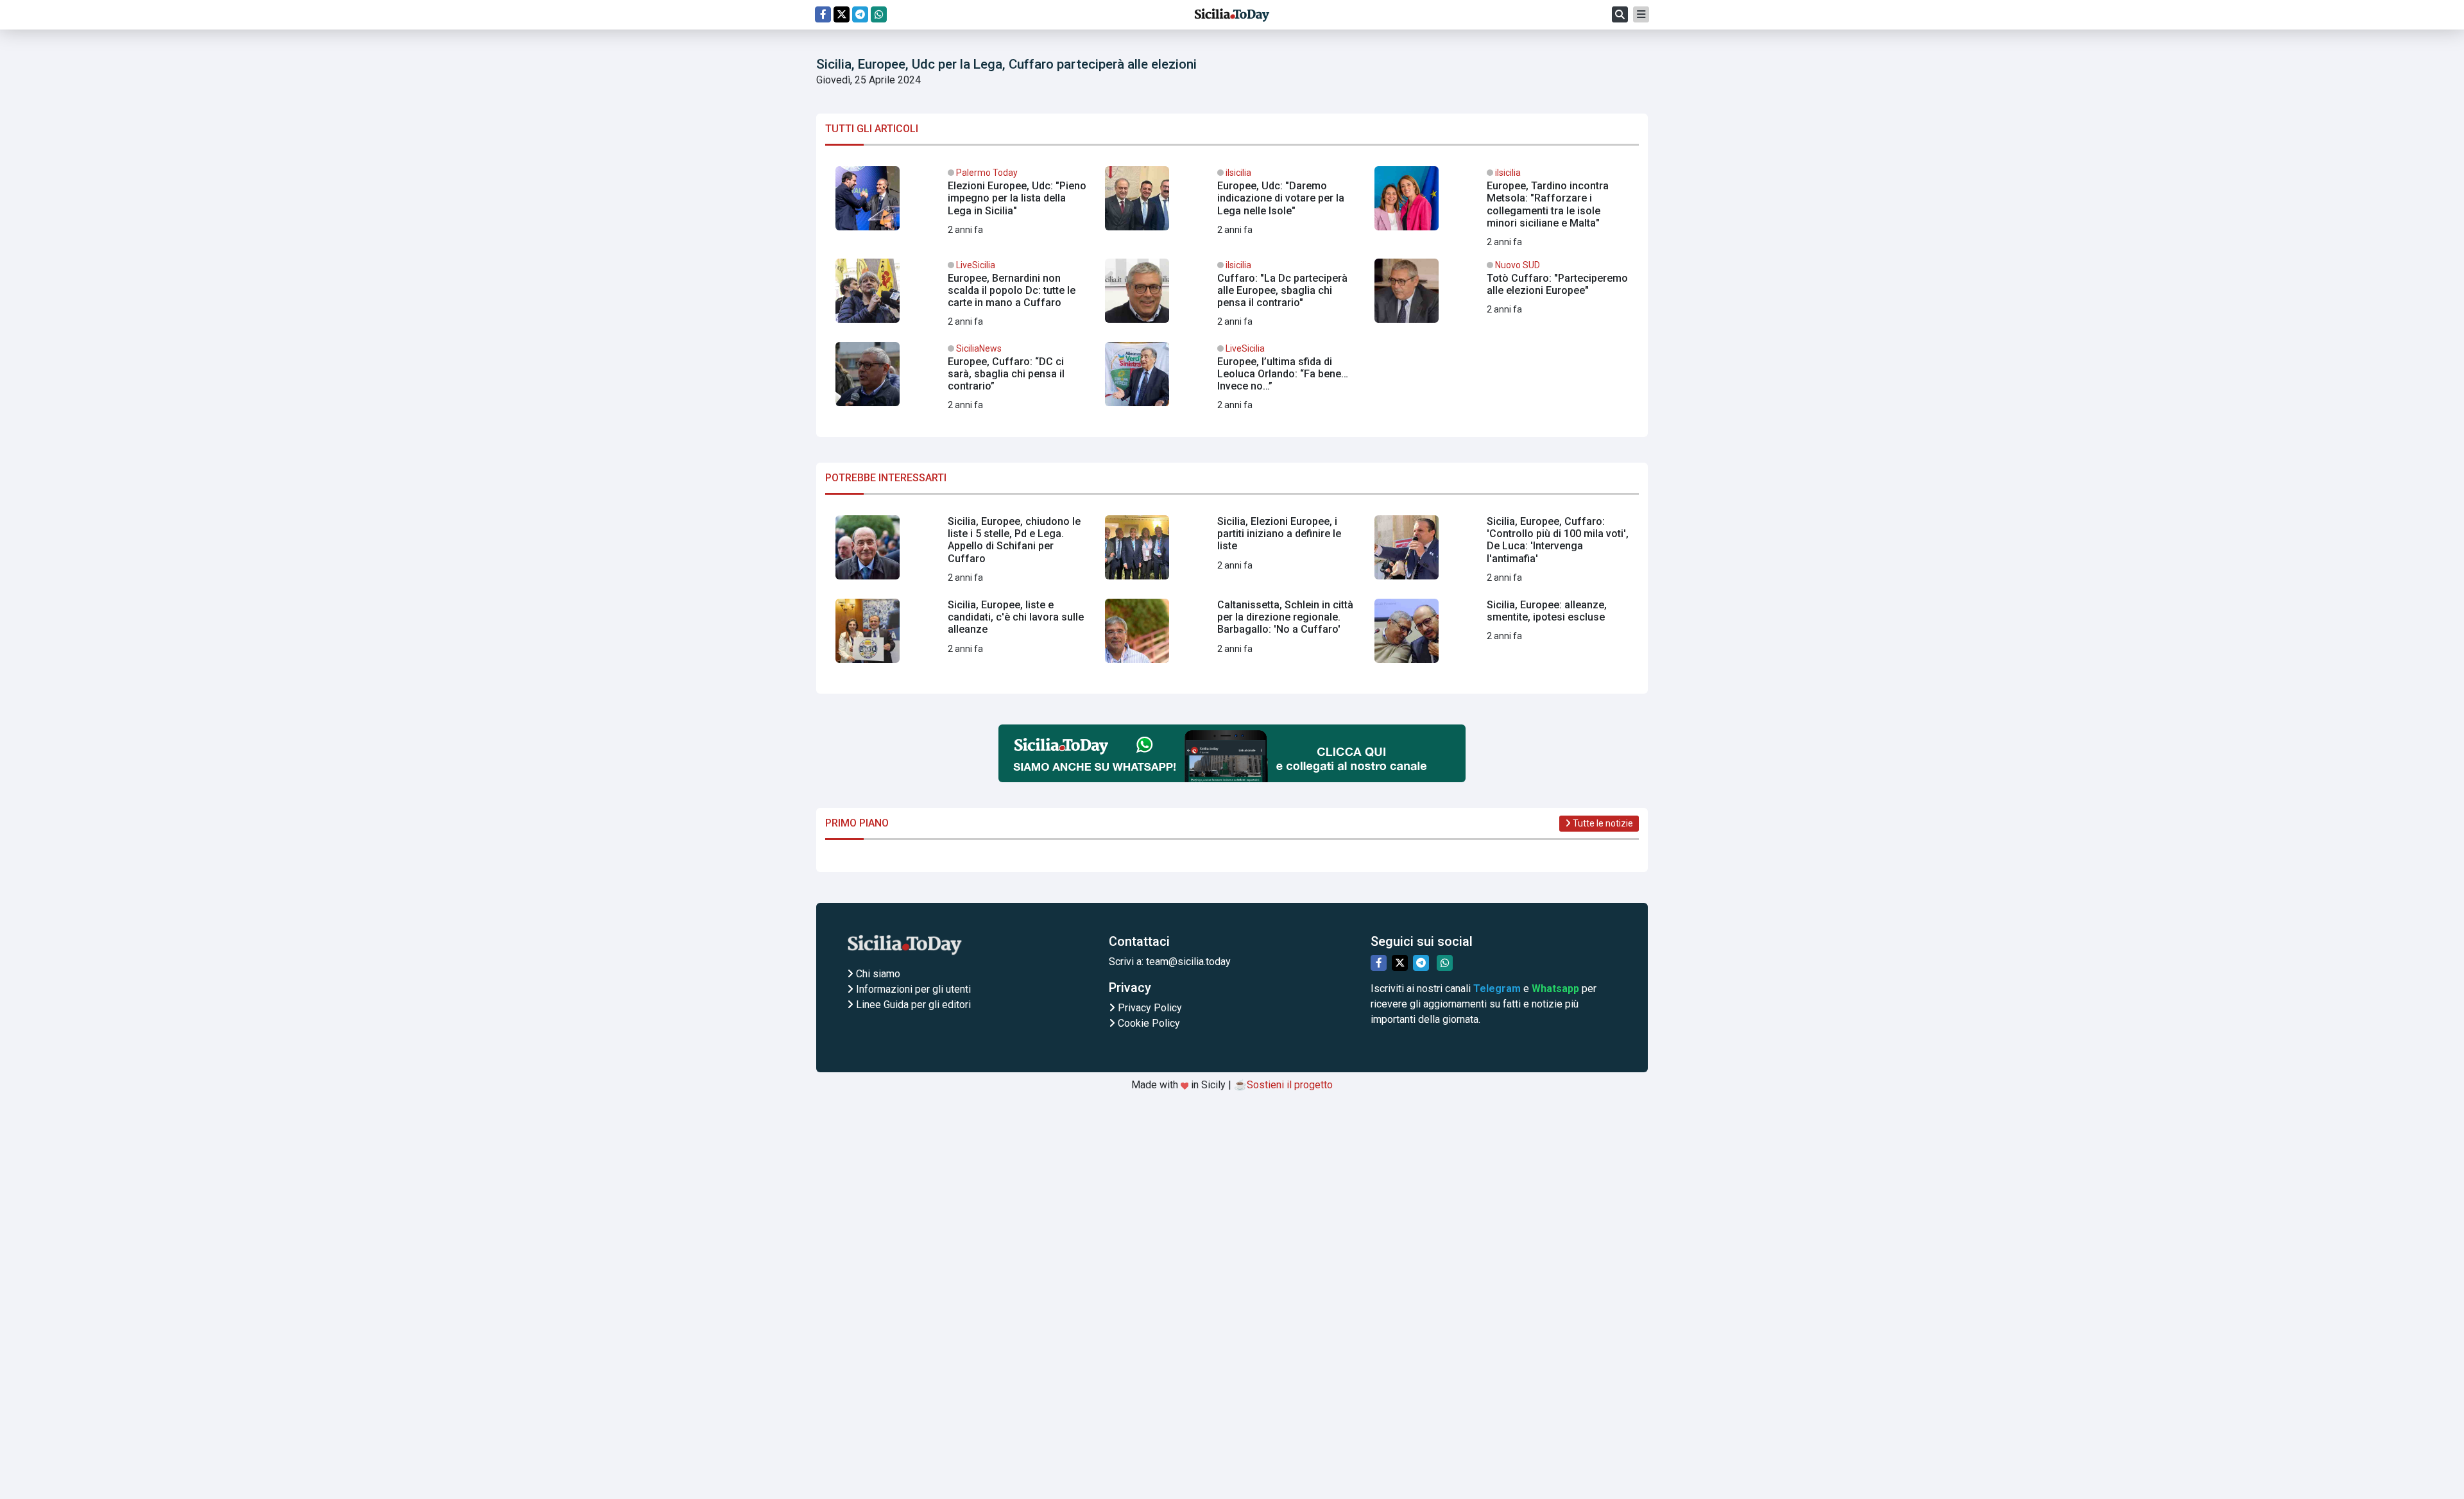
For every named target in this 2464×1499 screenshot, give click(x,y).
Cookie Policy (1148, 1023)
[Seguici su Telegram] (860, 14)
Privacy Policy (1149, 1008)
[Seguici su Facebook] (823, 14)
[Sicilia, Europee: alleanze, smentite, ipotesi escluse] (1502, 636)
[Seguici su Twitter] (842, 14)
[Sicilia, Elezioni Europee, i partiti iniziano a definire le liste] (1232, 552)
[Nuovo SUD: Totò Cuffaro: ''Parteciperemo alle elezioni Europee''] (1502, 296)
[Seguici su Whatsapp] (879, 14)
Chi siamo (877, 974)
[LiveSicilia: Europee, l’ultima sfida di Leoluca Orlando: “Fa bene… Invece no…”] (1232, 379)
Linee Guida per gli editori (912, 1005)
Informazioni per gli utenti (912, 989)
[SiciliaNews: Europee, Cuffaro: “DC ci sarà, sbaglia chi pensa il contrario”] (963, 379)
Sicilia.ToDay (1232, 15)
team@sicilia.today (1188, 962)
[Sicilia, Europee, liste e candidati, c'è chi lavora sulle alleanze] (963, 636)
